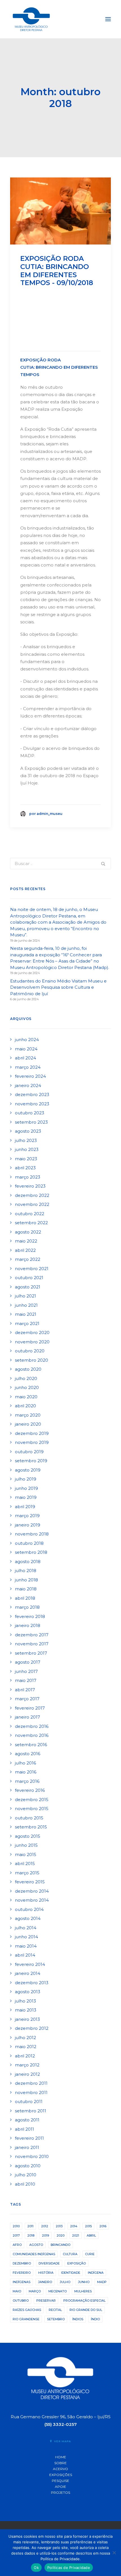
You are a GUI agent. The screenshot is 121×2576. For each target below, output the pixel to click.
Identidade (71, 2273)
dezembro (22, 2263)
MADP (102, 2282)
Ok (36, 2568)
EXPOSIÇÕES (61, 2475)
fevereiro (22, 2273)
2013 (59, 2226)
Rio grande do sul (86, 2310)
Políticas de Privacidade (69, 2568)
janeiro (45, 2282)
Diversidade (49, 2263)
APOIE (60, 2487)
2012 (45, 2226)
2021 (76, 2235)
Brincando (60, 2245)
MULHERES (83, 2291)
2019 (45, 2235)
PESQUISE (60, 2481)
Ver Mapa (62, 2441)
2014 (74, 2226)
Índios (78, 2319)
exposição (77, 2263)
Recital (55, 2310)
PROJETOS (60, 2492)
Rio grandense (26, 2319)
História (46, 2273)
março (35, 2291)
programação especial (84, 2301)
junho (84, 2282)
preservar (46, 2301)
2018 (31, 2235)
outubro (21, 2301)
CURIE (90, 2254)
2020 (60, 2235)
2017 (16, 2235)
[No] (114, 2553)
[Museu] (31, 19)
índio (95, 2319)
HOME (61, 2457)
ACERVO (60, 2469)
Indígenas (22, 2282)
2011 (30, 2226)
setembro (56, 2319)
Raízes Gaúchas (27, 2310)
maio (17, 2291)
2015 (88, 2226)
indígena (96, 2273)
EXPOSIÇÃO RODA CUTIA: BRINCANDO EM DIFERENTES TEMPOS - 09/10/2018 (57, 271)
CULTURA (70, 2254)
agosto (36, 2245)
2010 (16, 2226)
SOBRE (60, 2463)
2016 (103, 2226)
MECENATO (58, 2291)
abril (91, 2235)
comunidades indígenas (34, 2254)
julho (65, 2282)
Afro (17, 2245)
